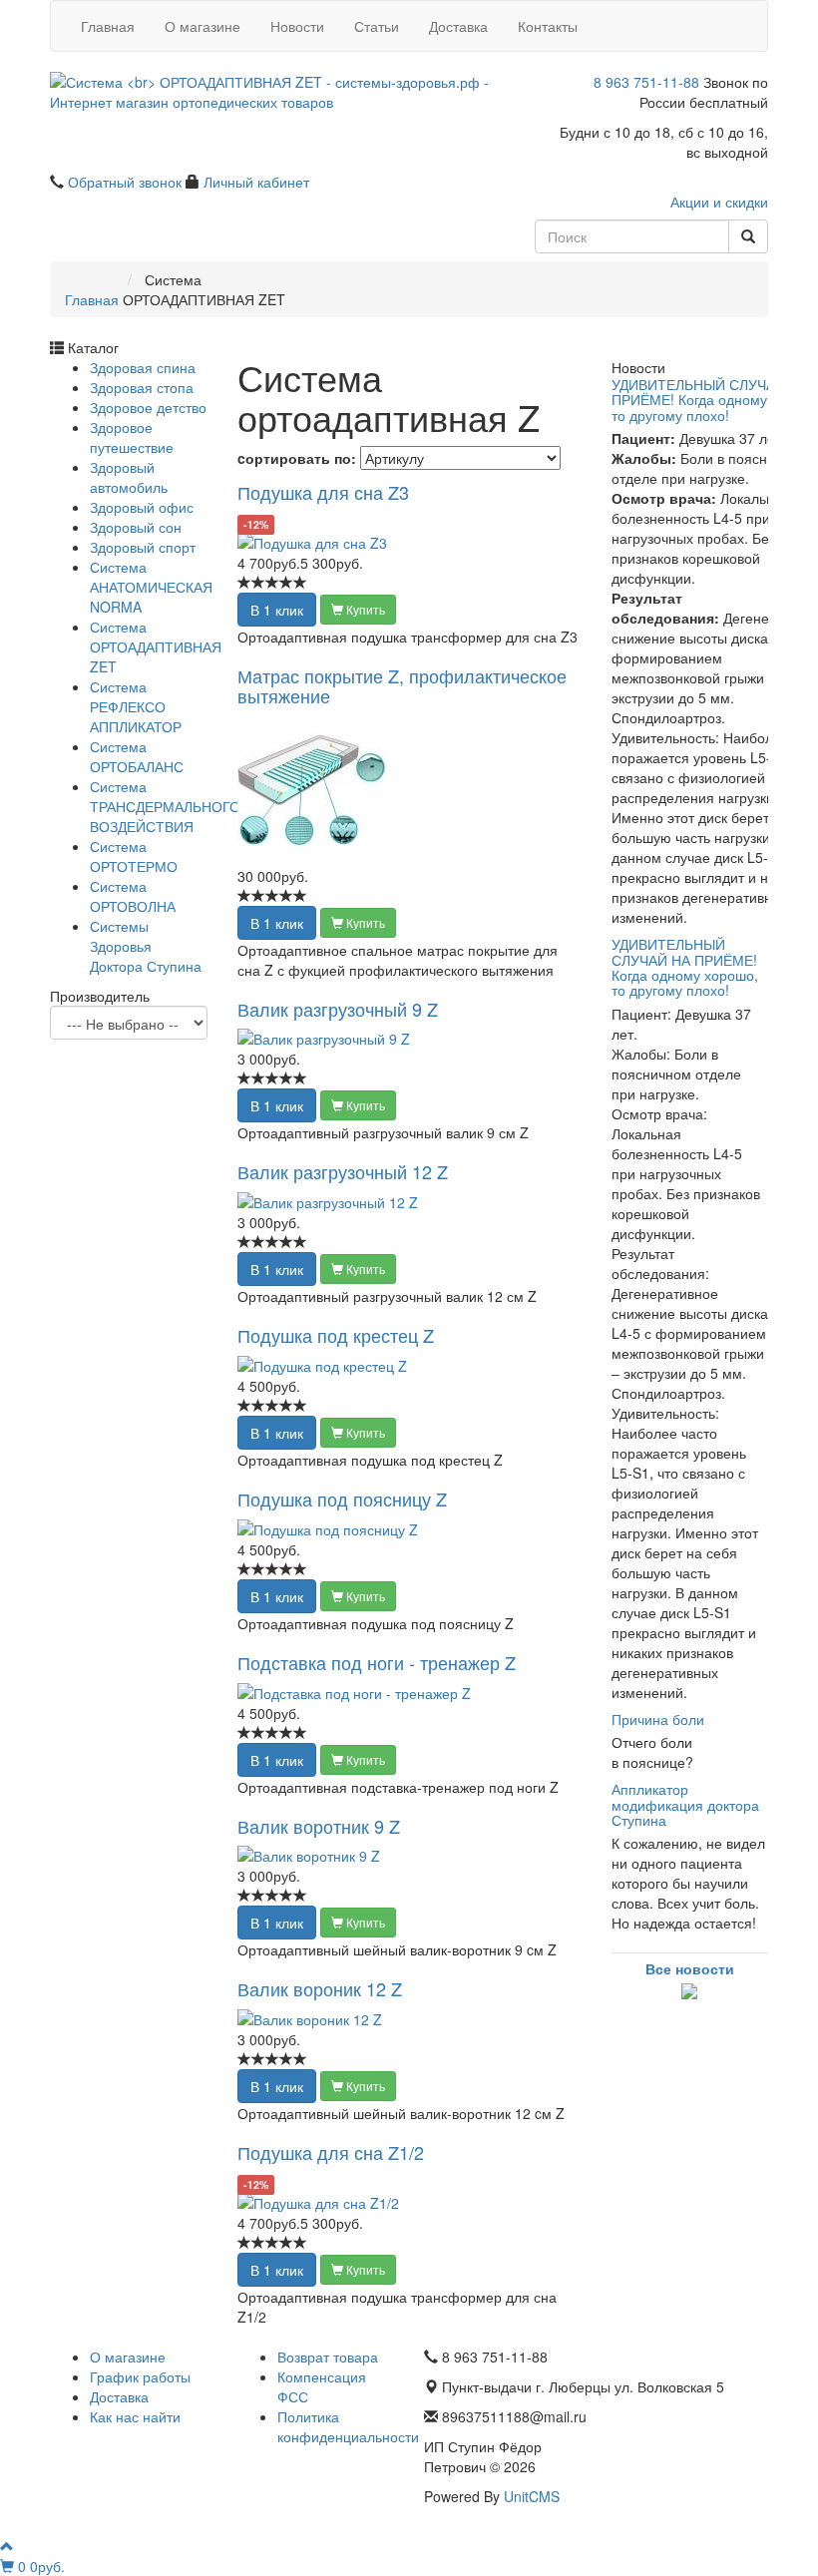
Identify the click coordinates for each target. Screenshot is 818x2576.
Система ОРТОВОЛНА (133, 896)
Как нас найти (135, 2416)
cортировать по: (297, 458)
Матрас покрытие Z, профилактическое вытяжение (402, 685)
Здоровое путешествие (132, 437)
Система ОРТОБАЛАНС (137, 756)
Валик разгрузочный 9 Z (338, 1009)
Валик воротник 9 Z (319, 1826)
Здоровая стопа (142, 387)
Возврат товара (328, 2357)
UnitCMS (532, 2496)
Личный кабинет (256, 182)
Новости (297, 26)
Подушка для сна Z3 (323, 492)
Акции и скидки (719, 202)
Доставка (458, 26)
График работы (140, 2376)
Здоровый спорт (143, 547)
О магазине (203, 26)
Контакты (548, 26)
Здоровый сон (136, 527)
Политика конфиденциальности (348, 2426)
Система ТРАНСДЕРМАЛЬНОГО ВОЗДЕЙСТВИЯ (165, 806)
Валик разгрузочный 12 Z (343, 1171)
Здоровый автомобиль (129, 477)
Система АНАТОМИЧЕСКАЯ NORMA (151, 587)
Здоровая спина (143, 367)
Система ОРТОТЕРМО (134, 856)
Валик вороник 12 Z (320, 1988)
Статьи (377, 26)
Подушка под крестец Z (336, 1335)
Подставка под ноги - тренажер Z (377, 1662)
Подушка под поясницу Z (342, 1499)
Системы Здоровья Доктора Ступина (146, 946)
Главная (108, 26)
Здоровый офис (142, 507)
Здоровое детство (148, 407)
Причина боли (658, 1719)
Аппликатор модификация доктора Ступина (685, 1804)
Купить (364, 609)
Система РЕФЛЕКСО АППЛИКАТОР (136, 706)
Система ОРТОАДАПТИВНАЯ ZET (156, 646)
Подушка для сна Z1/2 (331, 2152)
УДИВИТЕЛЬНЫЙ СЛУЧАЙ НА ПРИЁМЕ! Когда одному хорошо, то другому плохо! (685, 967)
